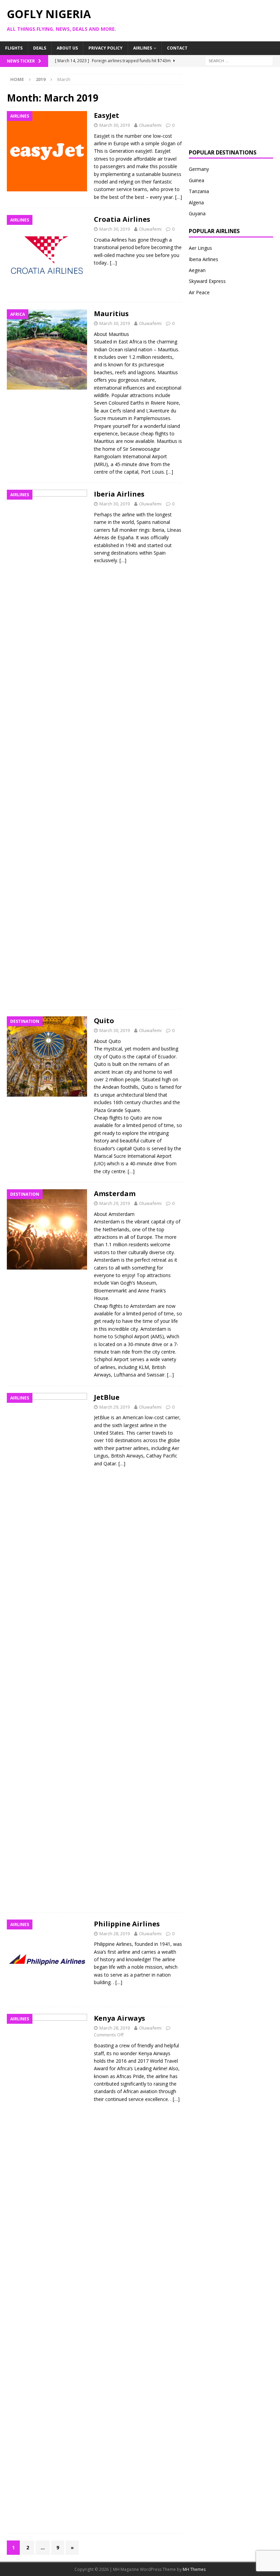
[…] (179, 197)
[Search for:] (239, 60)
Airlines (143, 48)
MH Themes (194, 2569)
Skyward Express (207, 281)
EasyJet (107, 115)
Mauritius (111, 314)
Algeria (196, 202)
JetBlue (107, 1397)
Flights (14, 48)
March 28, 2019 (115, 1934)
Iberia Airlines (119, 494)
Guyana (197, 213)
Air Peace (199, 292)
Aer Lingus (200, 248)
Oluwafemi (150, 125)
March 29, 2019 (115, 1203)
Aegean (197, 270)
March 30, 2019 (115, 125)
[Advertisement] (231, 108)
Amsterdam (115, 1194)
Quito (104, 1021)
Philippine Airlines (127, 1924)
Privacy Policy (106, 48)
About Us (67, 48)
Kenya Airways (120, 2018)
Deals (40, 48)
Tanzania (199, 191)
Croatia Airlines (122, 219)
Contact (177, 48)
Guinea (197, 180)
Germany (199, 169)
